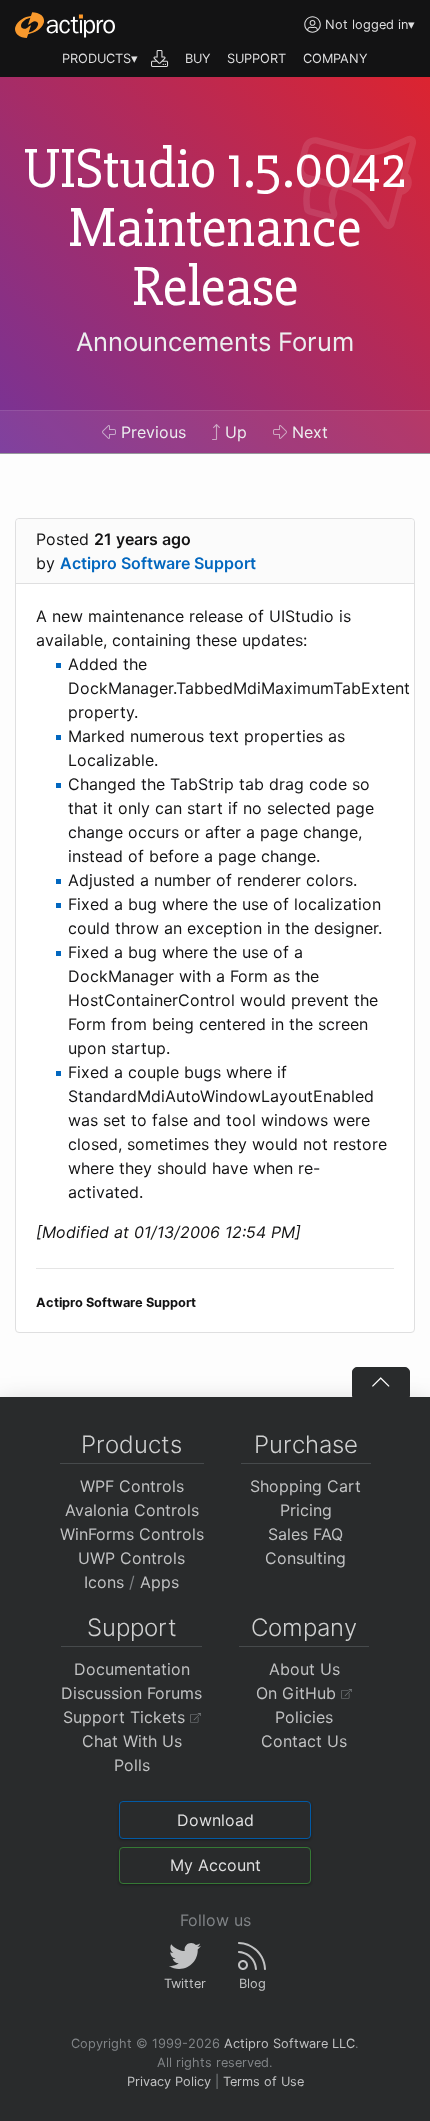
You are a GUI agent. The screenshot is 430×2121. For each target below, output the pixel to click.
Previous (151, 432)
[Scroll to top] (381, 1382)
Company (304, 1627)
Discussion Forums (131, 1693)
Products (131, 1444)
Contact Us (304, 1741)
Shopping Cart (305, 1486)
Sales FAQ (305, 1534)
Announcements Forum (215, 341)
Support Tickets (126, 1717)
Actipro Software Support (158, 563)
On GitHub (298, 1693)
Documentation (132, 1669)
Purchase (306, 1444)
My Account (215, 1865)
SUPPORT (256, 58)
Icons (104, 1582)
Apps (159, 1582)
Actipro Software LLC (289, 2043)
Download (215, 1820)
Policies (304, 1717)
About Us (304, 1669)
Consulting (305, 1558)
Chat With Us (132, 1741)
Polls (132, 1765)
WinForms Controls (132, 1534)
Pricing (306, 1510)
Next (307, 432)
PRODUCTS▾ (100, 58)
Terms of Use (263, 2081)
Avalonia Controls (132, 1510)
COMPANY (335, 58)
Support (132, 1627)
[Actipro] (65, 25)
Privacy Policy (169, 2081)
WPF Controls (132, 1486)
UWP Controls (131, 1558)
